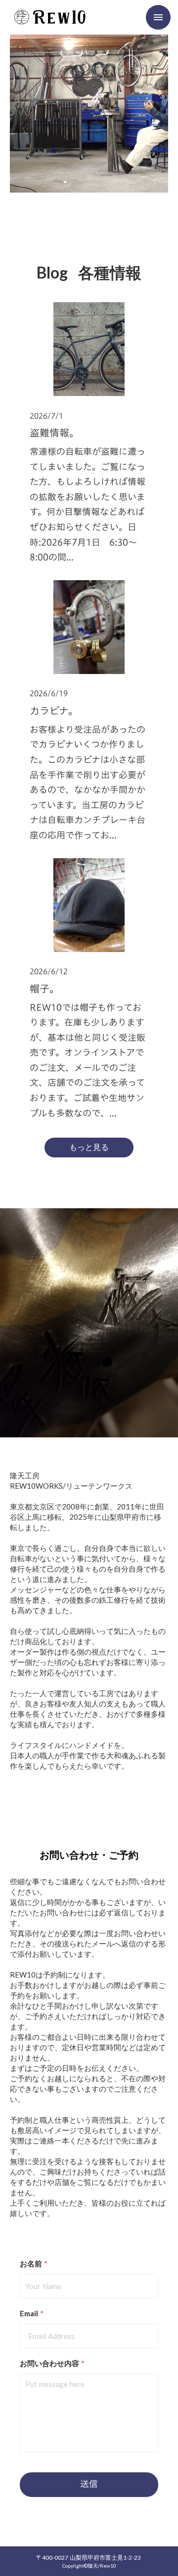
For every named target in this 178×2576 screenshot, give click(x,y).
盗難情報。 (54, 433)
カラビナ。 (54, 711)
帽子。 (44, 989)
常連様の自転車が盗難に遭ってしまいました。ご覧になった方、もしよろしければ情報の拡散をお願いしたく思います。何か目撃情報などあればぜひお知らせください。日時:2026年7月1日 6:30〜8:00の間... (88, 504)
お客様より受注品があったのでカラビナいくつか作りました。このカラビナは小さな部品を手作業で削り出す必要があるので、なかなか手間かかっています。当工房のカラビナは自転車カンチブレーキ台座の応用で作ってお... (88, 782)
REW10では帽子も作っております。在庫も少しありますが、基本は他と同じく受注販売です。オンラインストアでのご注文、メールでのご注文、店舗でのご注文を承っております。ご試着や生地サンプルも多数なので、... (88, 1060)
